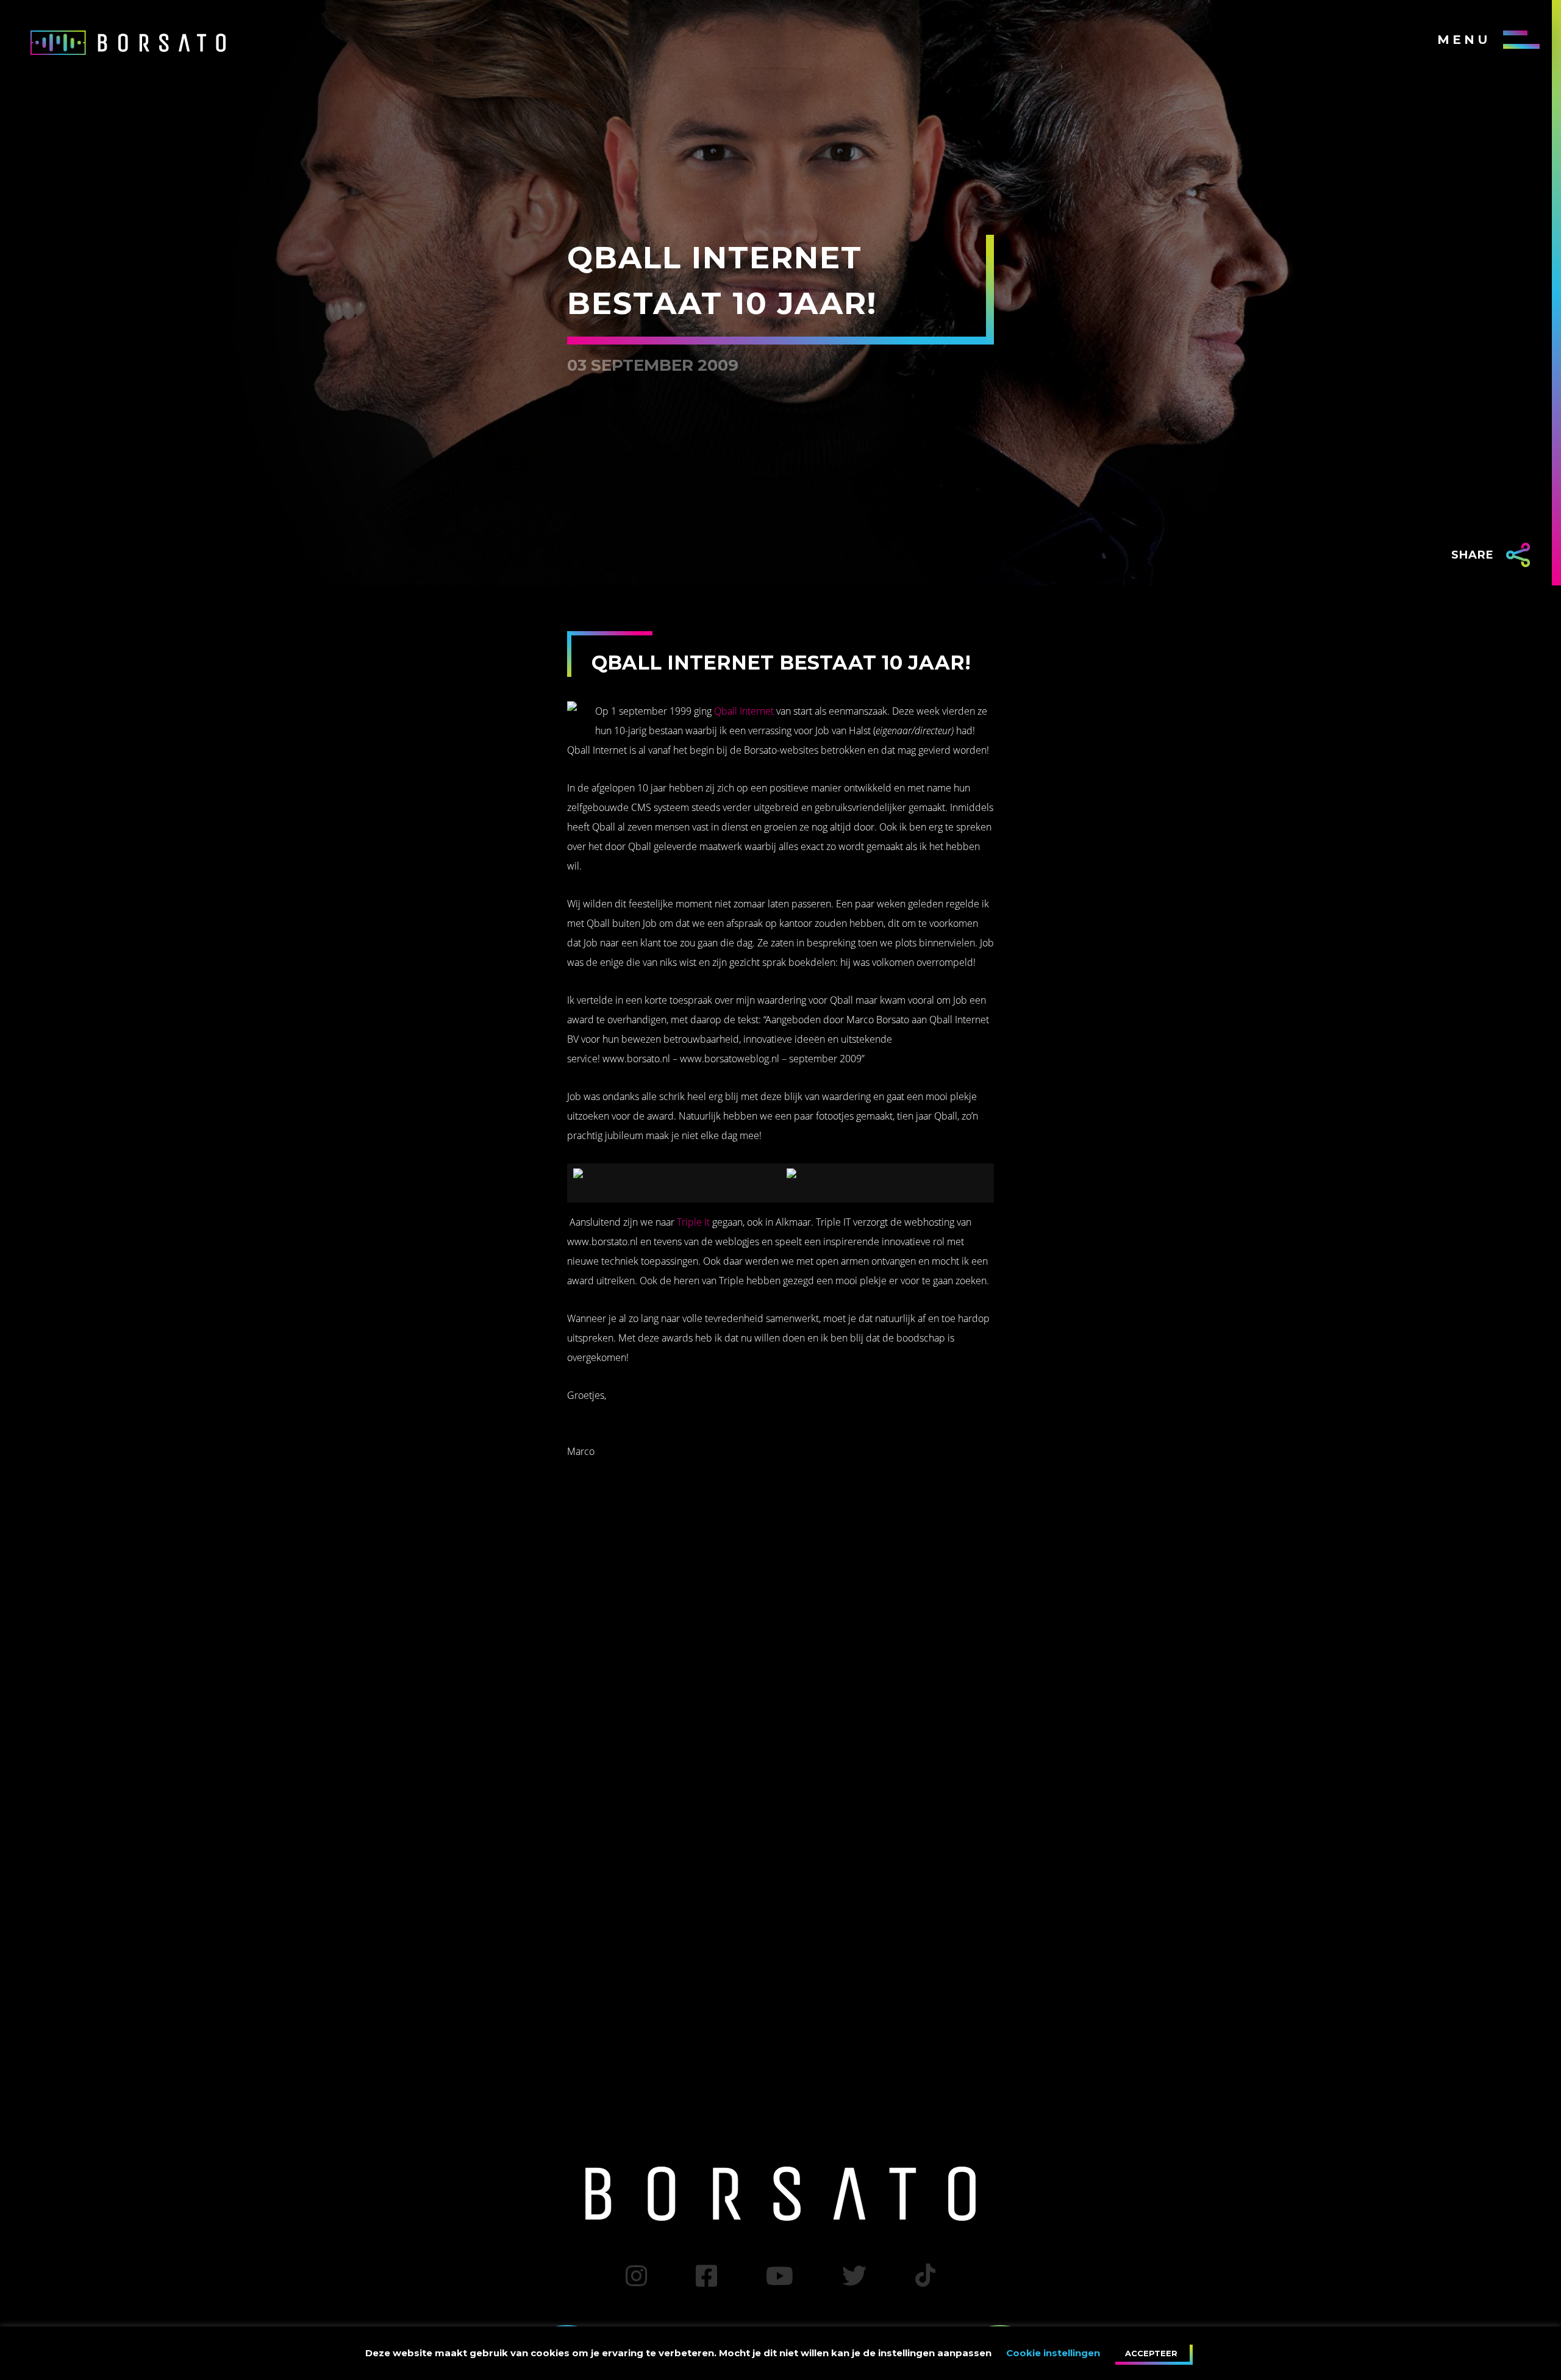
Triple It (693, 1222)
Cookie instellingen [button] (1053, 2353)
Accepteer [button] (1151, 2353)
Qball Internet (744, 711)
